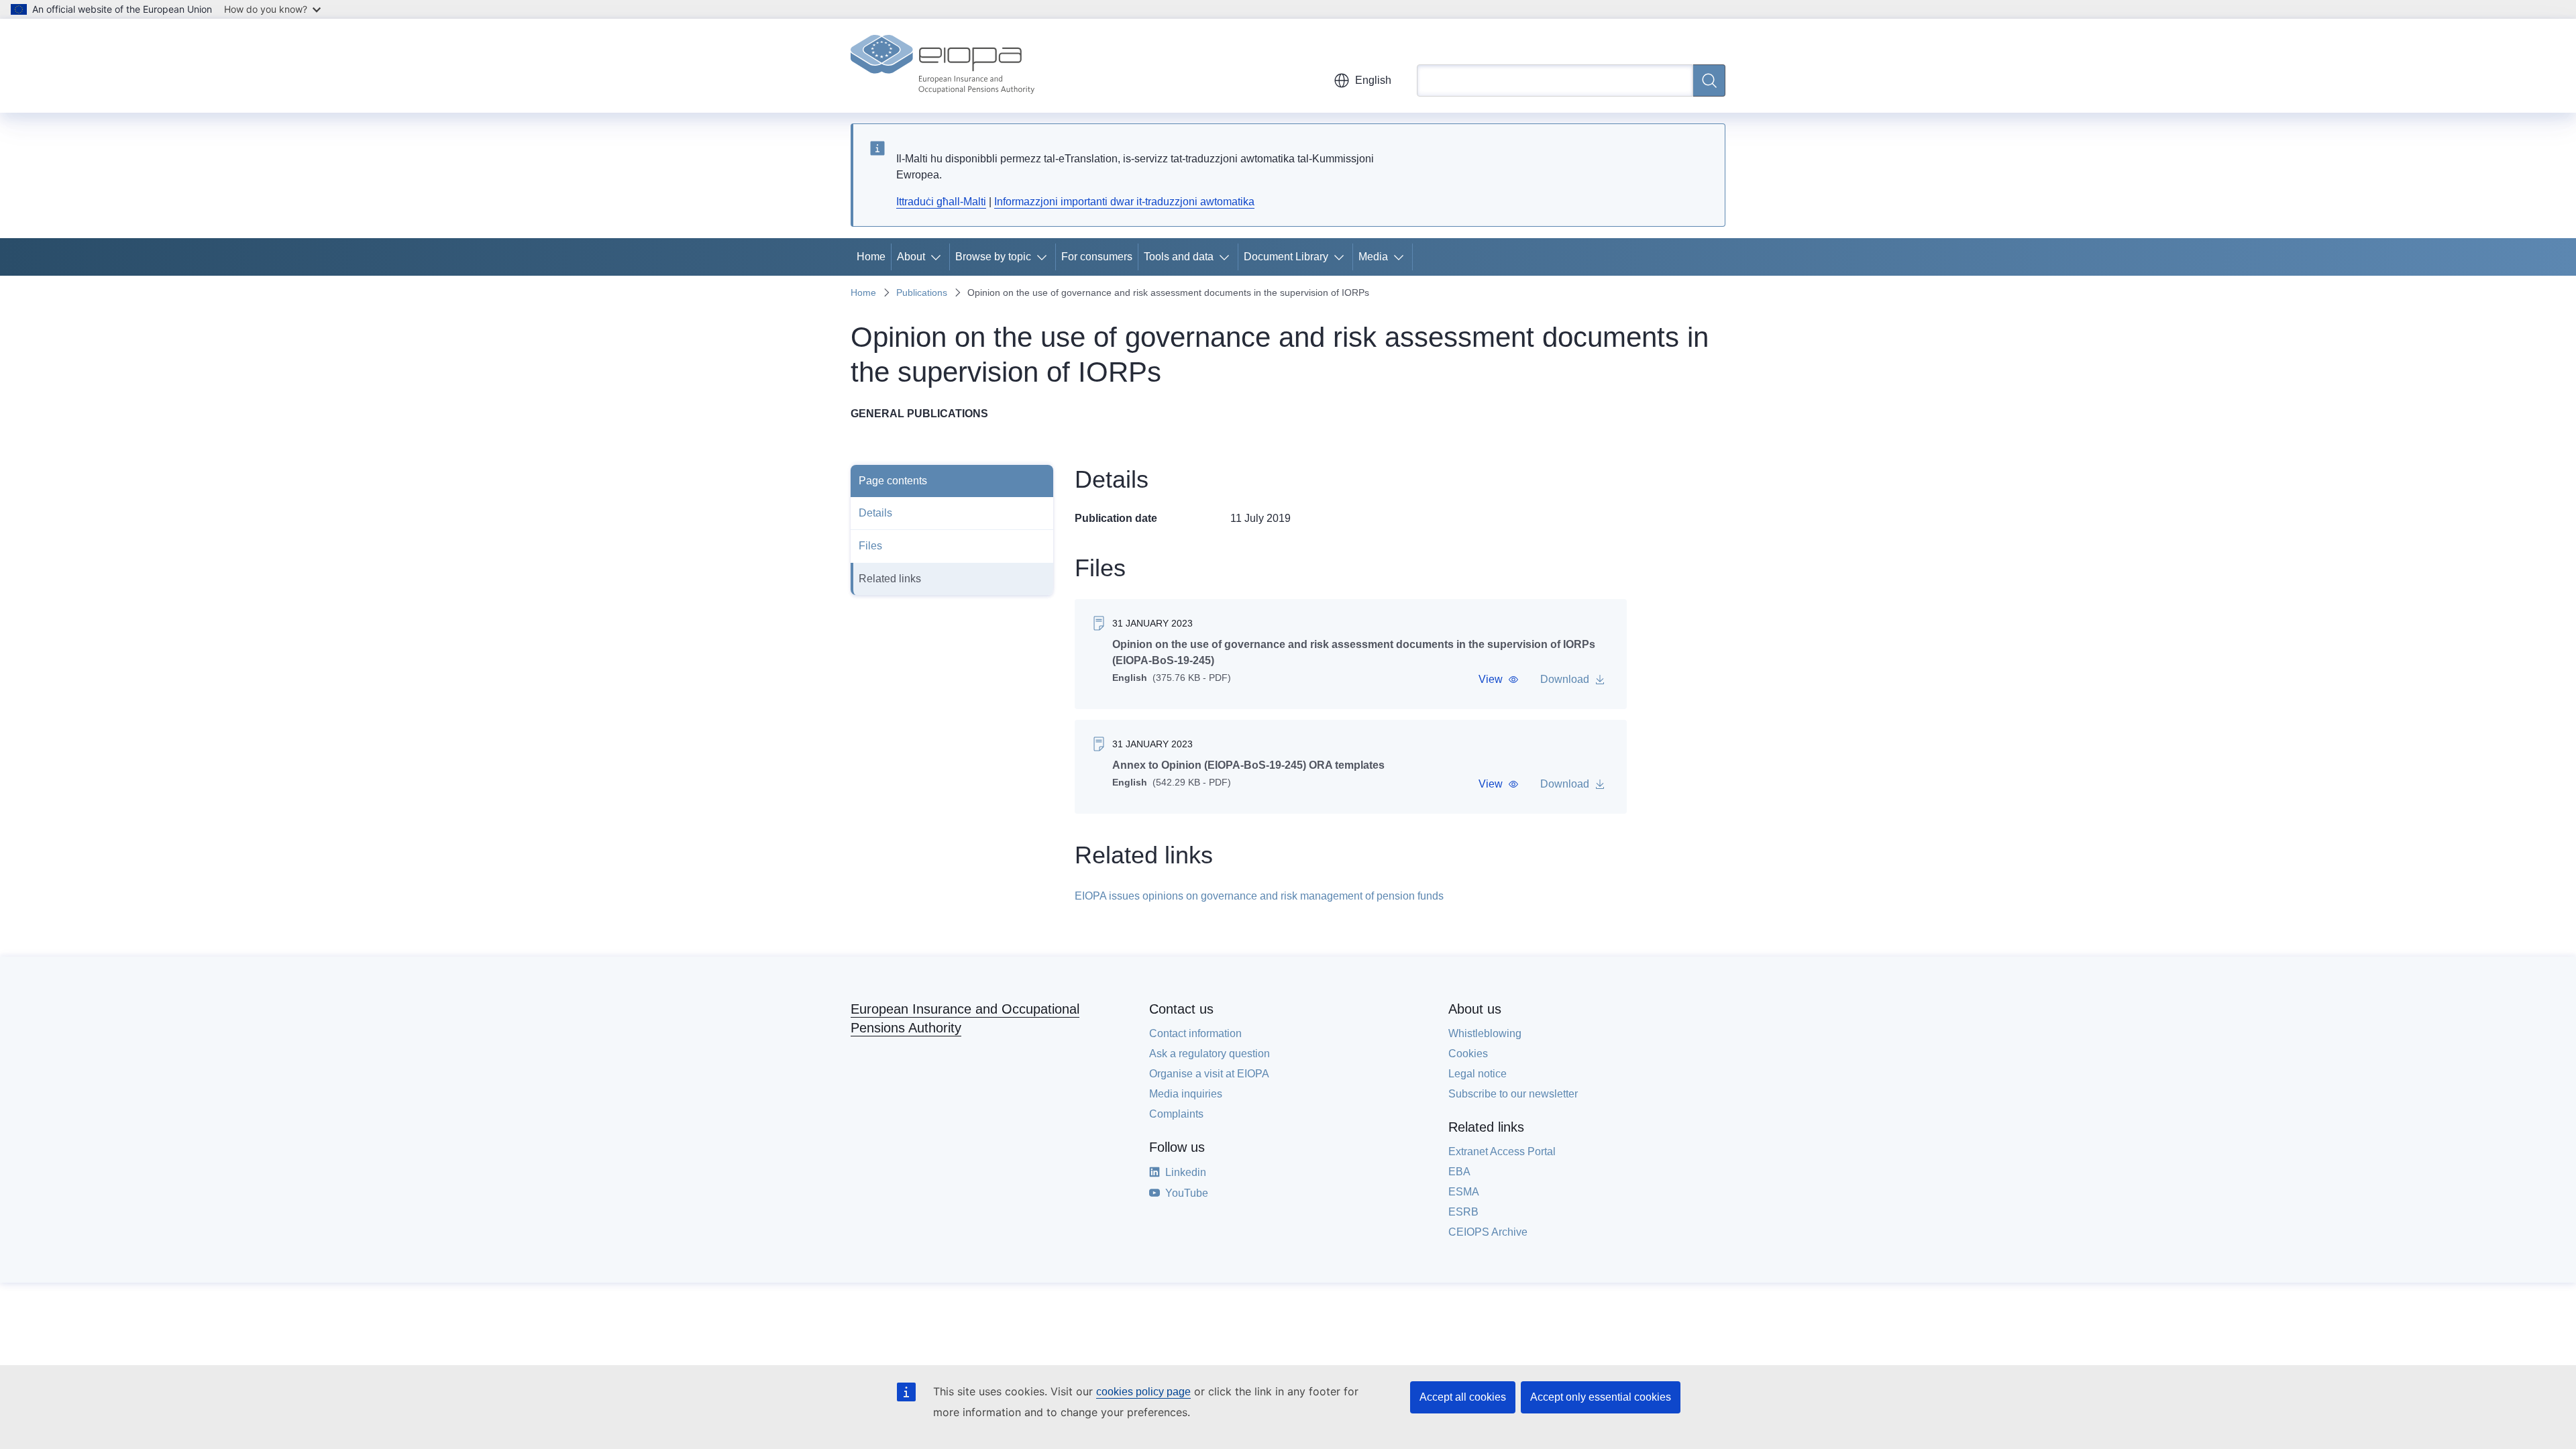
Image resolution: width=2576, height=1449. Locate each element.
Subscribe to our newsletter (1513, 1094)
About (911, 257)
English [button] (1373, 80)
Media (1373, 257)
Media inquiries (1186, 1094)
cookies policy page (1143, 1392)
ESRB (1463, 1212)
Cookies (1468, 1054)
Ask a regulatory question (1210, 1054)
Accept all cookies (1463, 1397)
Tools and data (1179, 257)
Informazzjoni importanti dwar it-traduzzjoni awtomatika (1124, 202)
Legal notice (1478, 1074)
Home (871, 257)
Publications (922, 292)
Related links (890, 579)
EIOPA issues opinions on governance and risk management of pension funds (1259, 896)
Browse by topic (993, 257)
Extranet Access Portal (1502, 1151)
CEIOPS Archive (1488, 1232)
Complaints (1176, 1114)
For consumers (1097, 257)
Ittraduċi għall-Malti (941, 202)
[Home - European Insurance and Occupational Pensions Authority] (943, 66)
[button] (1499, 680)
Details (875, 513)
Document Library (1286, 257)
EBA (1459, 1172)
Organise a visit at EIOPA (1209, 1074)
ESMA (1464, 1192)
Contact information (1195, 1033)
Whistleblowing (1485, 1033)
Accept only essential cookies (1601, 1397)
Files (870, 546)
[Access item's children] (938, 257)
